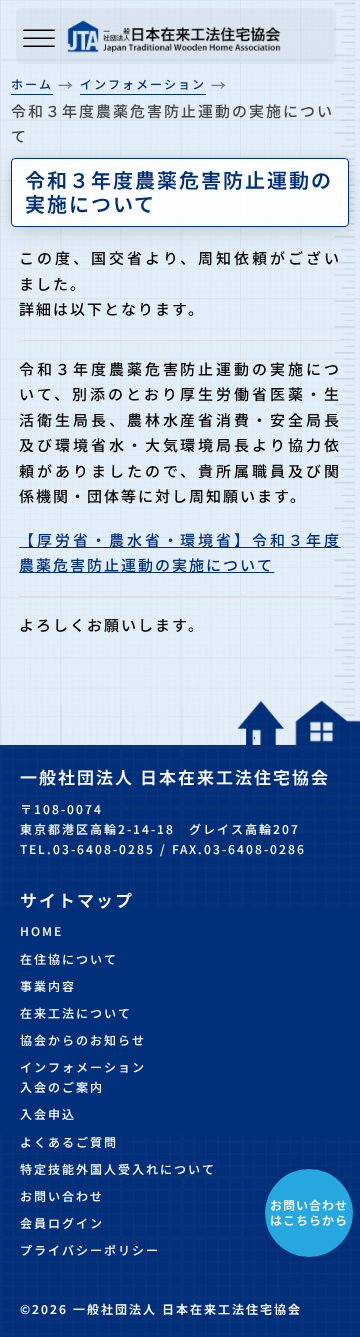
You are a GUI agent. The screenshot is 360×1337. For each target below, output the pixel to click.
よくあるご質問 (69, 1141)
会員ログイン (62, 1222)
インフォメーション (83, 1066)
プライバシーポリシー (90, 1249)
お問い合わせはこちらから (309, 1211)
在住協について (69, 958)
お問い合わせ (62, 1195)
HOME (41, 930)
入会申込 (48, 1113)
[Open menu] (39, 39)
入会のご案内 (62, 1086)
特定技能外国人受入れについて (118, 1168)
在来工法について (76, 1012)
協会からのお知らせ (83, 1039)
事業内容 (48, 985)
